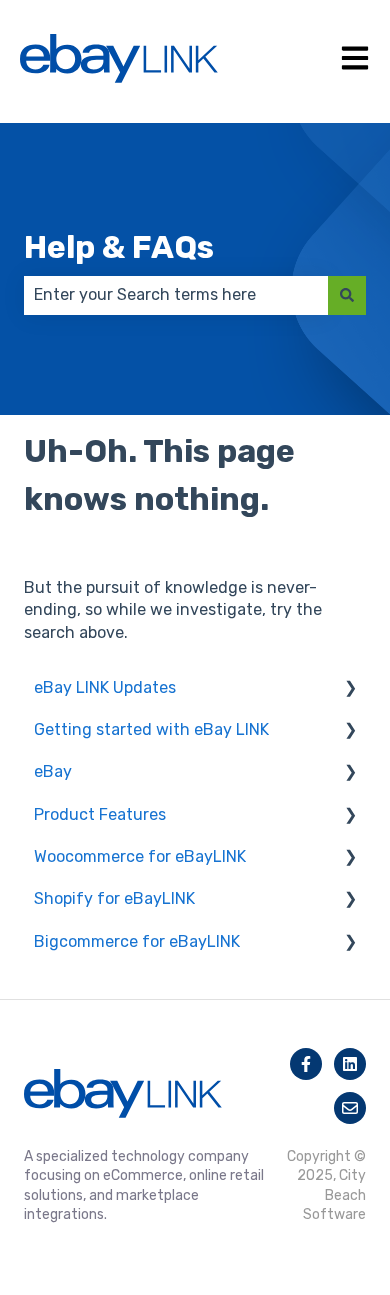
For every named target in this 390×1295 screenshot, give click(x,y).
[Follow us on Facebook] (306, 1064)
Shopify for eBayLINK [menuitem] (114, 898)
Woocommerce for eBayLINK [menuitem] (140, 856)
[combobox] (176, 295)
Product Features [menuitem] (100, 814)
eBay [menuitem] (53, 771)
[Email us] (350, 1108)
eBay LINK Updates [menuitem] (105, 687)
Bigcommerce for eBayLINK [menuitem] (137, 941)
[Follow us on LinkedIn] (350, 1064)
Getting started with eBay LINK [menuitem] (151, 729)
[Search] (347, 295)
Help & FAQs (119, 247)
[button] (350, 689)
